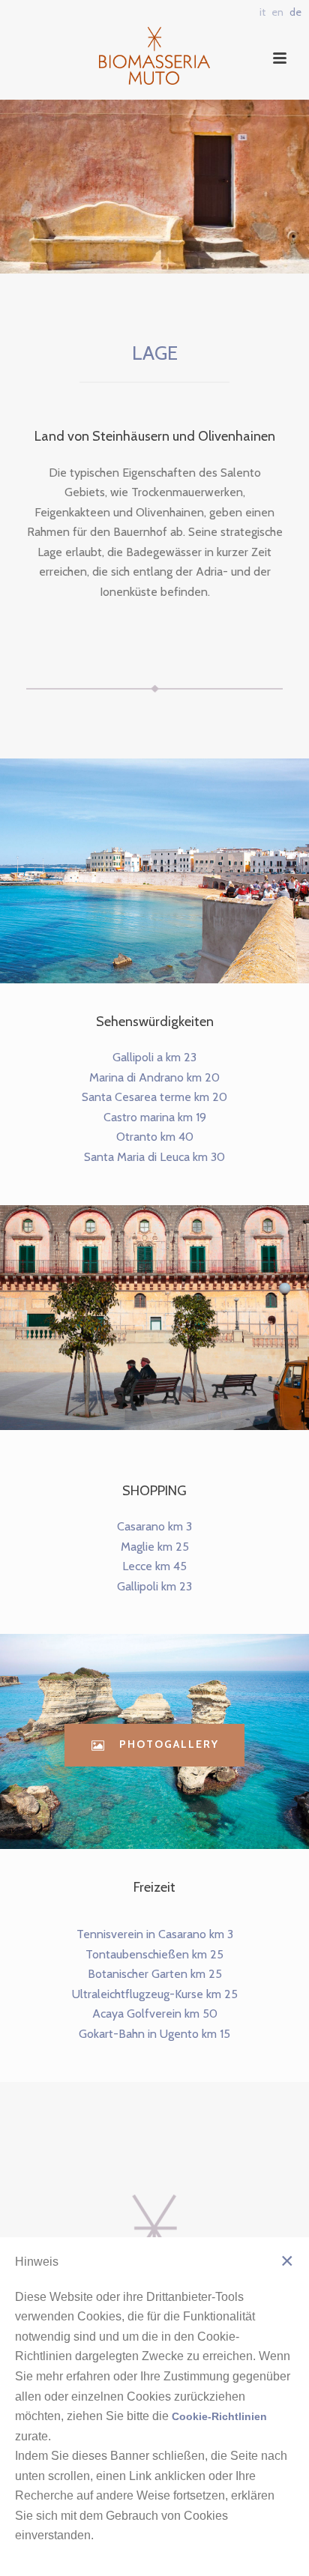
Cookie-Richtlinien (219, 2416)
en (277, 12)
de (295, 12)
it (262, 12)
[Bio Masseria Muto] (155, 51)
